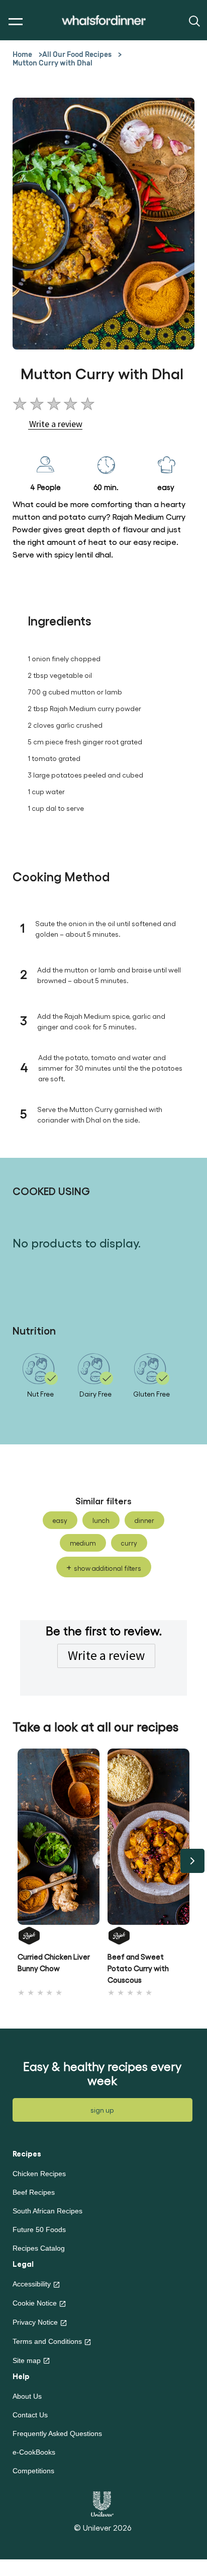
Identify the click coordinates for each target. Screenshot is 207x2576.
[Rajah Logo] (59, 1935)
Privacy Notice (35, 2322)
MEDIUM (83, 1543)
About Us (27, 2396)
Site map (27, 2360)
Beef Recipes (34, 2192)
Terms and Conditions (47, 2341)
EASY (60, 1520)
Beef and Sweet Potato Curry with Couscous (138, 1968)
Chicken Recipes (39, 2174)
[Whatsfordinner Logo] (104, 20)
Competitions (33, 2471)
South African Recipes (47, 2211)
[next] (192, 1861)
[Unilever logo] (102, 2503)
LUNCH (101, 1520)
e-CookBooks (34, 2452)
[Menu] (13, 22)
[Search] (193, 20)
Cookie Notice (35, 2303)
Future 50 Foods (39, 2230)
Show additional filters (108, 1568)
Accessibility (32, 2284)
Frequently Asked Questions (57, 2433)
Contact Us (30, 2415)
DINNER (144, 1520)
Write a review (106, 1655)
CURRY (129, 1543)
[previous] (15, 1861)
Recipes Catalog (39, 2248)
